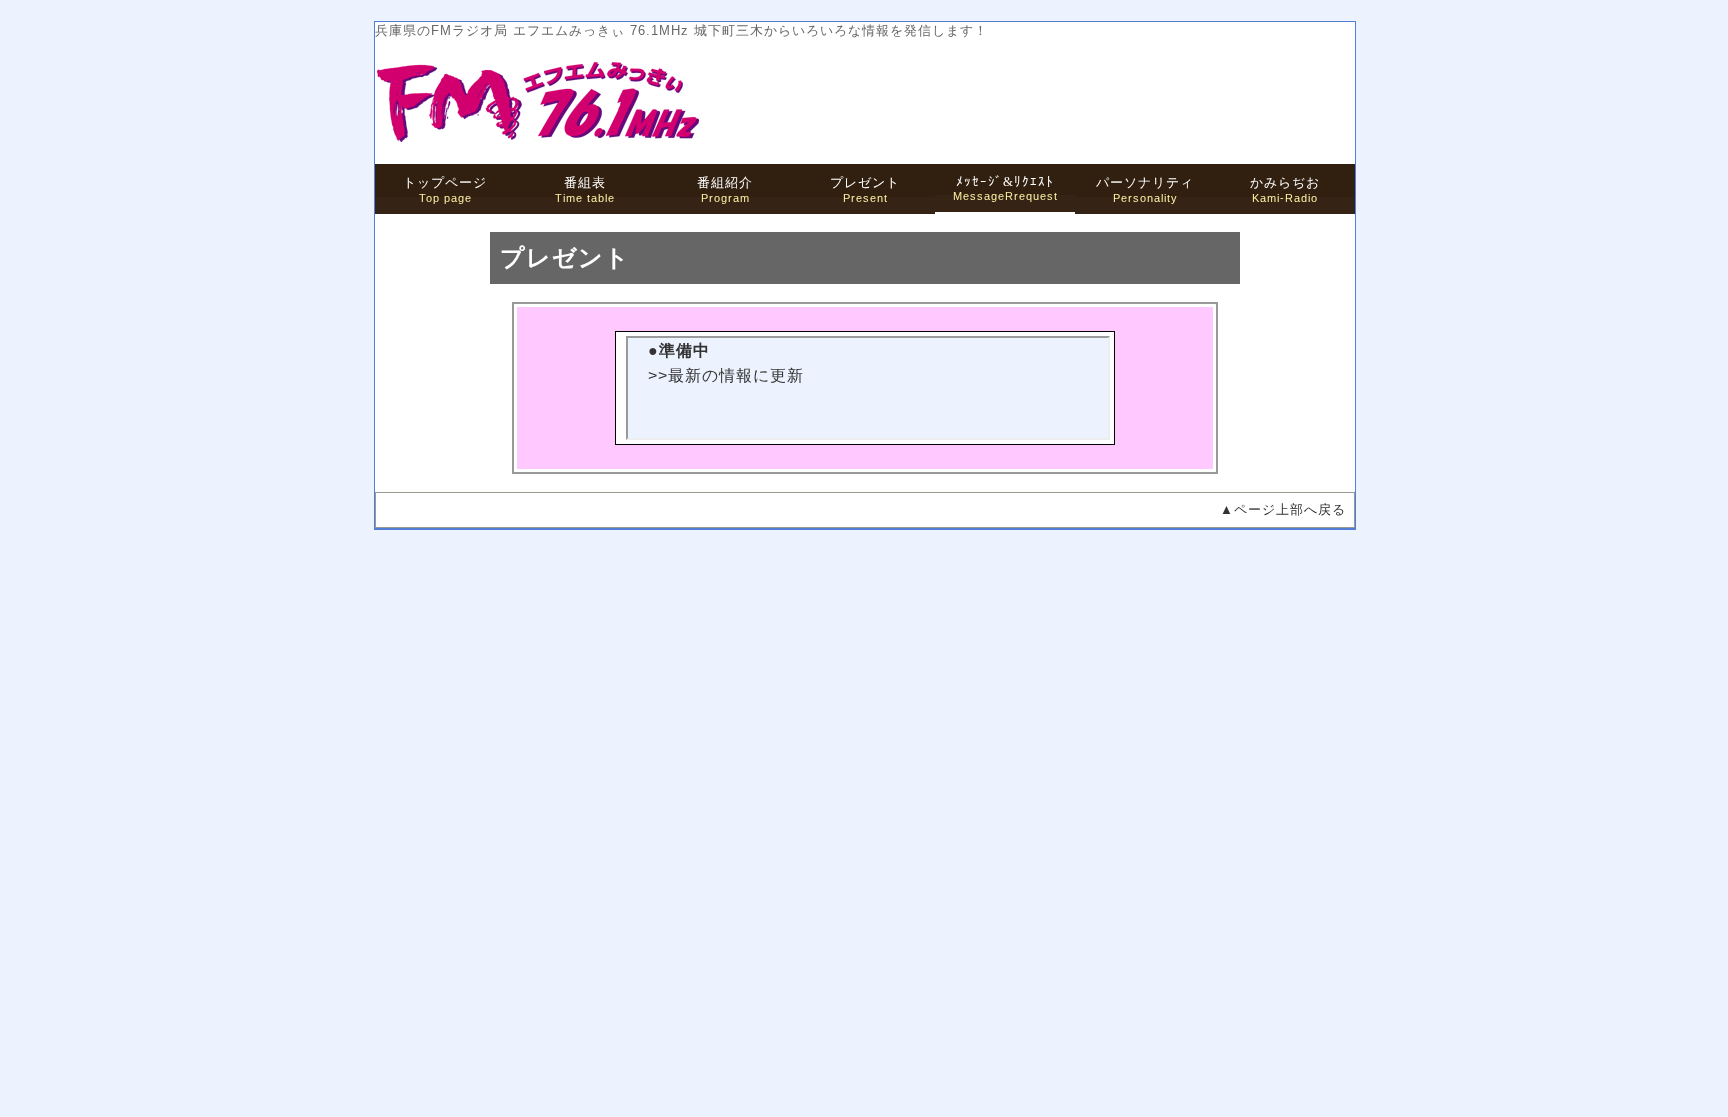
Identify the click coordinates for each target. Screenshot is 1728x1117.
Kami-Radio (1285, 189)
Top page (445, 189)
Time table (585, 189)
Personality (1145, 189)
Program (725, 189)
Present (865, 189)
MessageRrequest (1005, 188)
